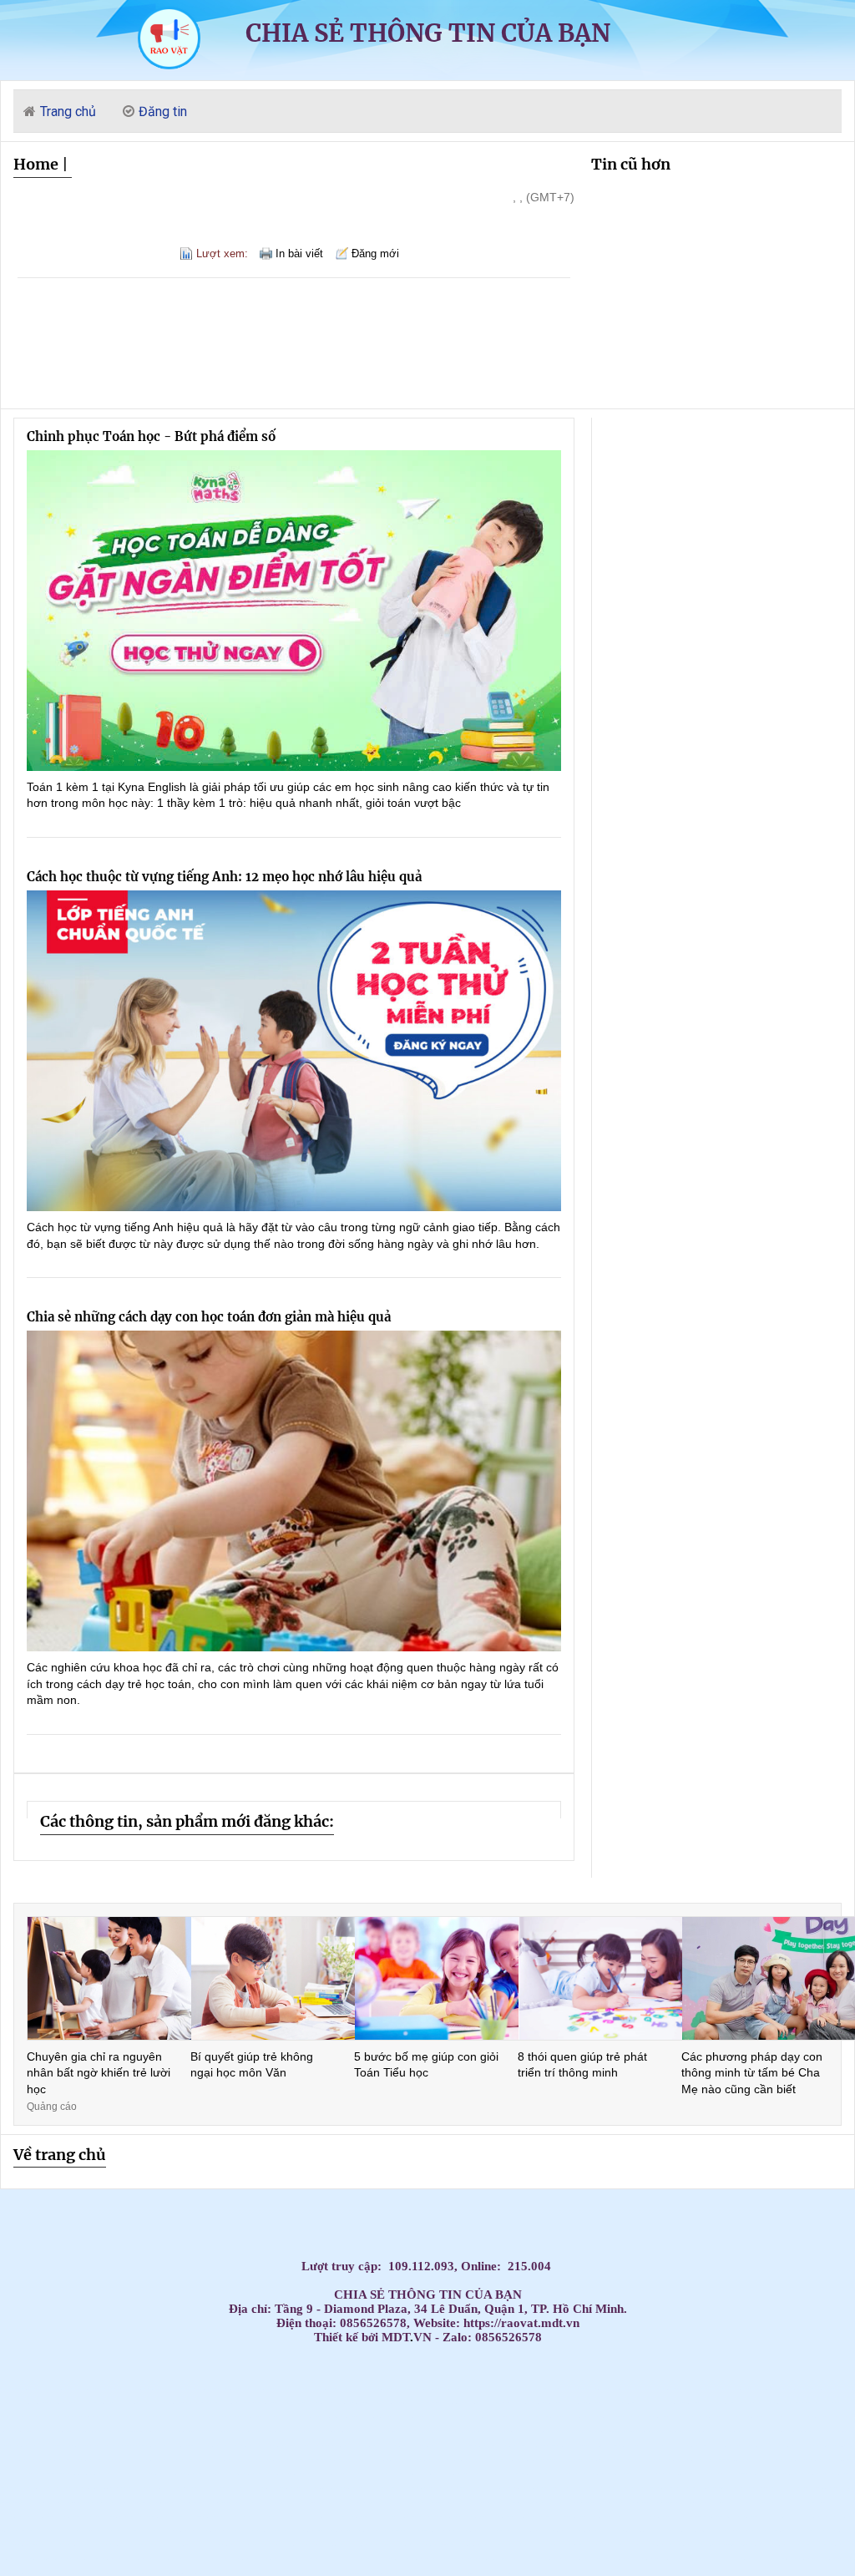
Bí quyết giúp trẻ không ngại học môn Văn (252, 2065)
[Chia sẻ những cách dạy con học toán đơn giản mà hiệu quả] (294, 1491)
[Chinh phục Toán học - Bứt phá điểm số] (294, 611)
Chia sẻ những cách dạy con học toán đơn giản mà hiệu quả (209, 1317)
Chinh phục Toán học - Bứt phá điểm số (151, 436)
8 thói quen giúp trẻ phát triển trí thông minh (582, 2065)
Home (36, 164)
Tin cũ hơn (631, 164)
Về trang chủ (60, 2155)
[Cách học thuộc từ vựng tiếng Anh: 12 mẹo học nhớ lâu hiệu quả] (294, 1051)
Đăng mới (375, 254)
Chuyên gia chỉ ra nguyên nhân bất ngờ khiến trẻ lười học (99, 2073)
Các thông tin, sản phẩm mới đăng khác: (187, 1821)
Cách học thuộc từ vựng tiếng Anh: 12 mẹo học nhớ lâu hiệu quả (224, 877)
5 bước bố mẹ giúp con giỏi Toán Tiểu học (426, 2065)
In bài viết (299, 254)
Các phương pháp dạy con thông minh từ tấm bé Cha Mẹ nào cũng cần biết (752, 2073)
